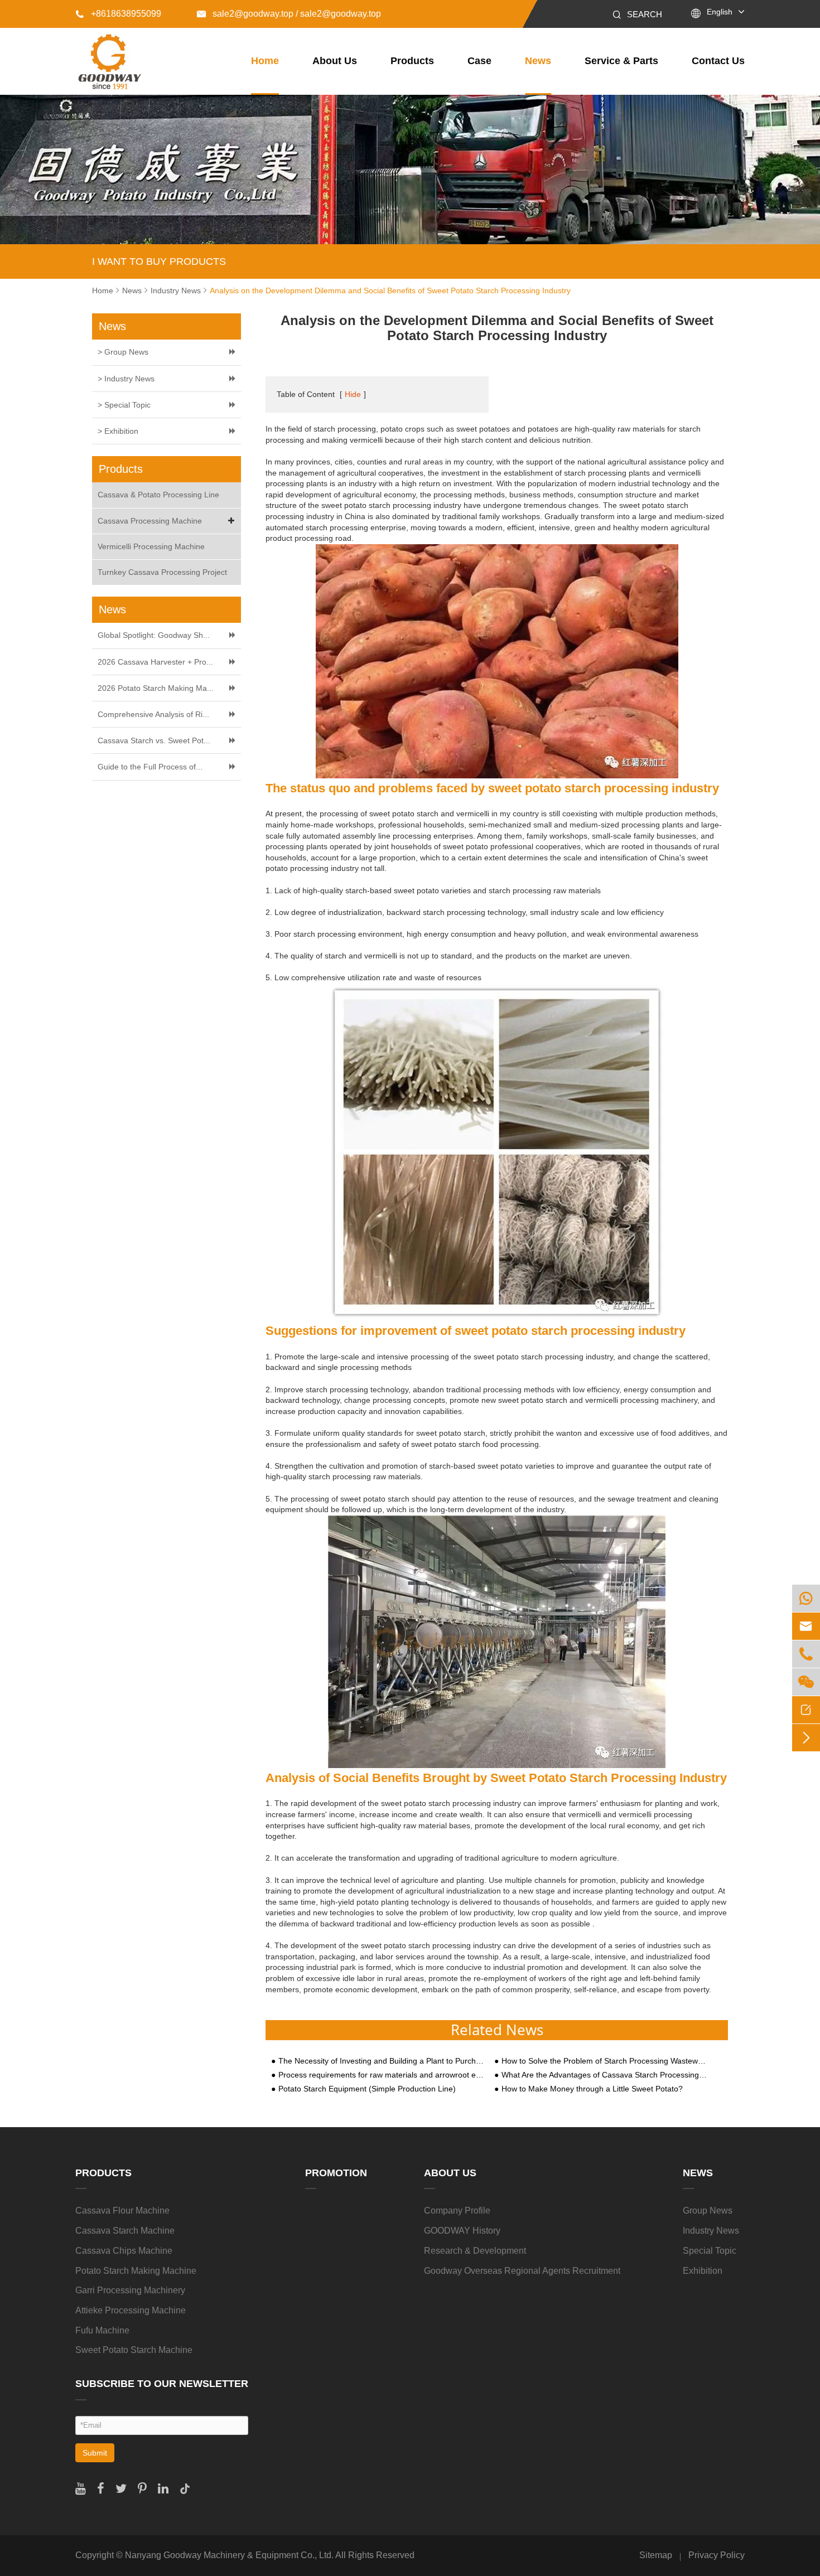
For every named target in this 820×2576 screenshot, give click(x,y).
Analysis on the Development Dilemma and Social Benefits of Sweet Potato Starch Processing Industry (390, 290)
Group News (708, 2211)
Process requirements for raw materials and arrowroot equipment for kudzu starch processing (381, 2075)
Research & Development (475, 2251)
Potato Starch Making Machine (136, 2271)
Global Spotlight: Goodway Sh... (154, 635)
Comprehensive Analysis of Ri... (153, 714)
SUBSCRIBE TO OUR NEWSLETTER (162, 2384)
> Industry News (126, 379)
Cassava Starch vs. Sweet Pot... (154, 740)
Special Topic (710, 2251)
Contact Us (718, 61)
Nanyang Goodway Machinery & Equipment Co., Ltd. (229, 2555)
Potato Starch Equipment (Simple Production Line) (367, 2089)
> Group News (123, 352)
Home (265, 61)
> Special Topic (124, 405)
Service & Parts (621, 61)
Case (479, 61)
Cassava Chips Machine (124, 2251)
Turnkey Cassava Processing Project (162, 572)
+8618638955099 (118, 14)
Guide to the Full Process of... (150, 767)
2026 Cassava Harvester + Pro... (155, 662)
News (538, 61)
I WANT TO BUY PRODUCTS (159, 262)
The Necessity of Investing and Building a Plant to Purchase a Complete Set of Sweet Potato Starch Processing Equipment (381, 2061)
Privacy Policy (717, 2555)
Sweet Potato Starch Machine (134, 2350)
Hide (353, 394)
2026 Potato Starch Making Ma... (156, 688)
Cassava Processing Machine (150, 521)
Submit (95, 2453)
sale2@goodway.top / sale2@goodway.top (289, 14)
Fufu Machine (102, 2330)
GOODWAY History (462, 2231)
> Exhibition (118, 431)
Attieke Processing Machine (131, 2310)
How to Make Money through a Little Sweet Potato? (592, 2089)
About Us (335, 61)
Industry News (176, 290)
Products (412, 61)
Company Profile (457, 2211)
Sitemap (656, 2555)
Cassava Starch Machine (125, 2231)
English (720, 12)
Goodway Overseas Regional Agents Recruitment (522, 2271)
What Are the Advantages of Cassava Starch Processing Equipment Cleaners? (604, 2075)
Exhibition (703, 2271)
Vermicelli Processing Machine (151, 546)
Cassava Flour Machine (122, 2211)
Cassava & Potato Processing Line (158, 495)
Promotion (336, 2173)
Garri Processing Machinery (130, 2290)
